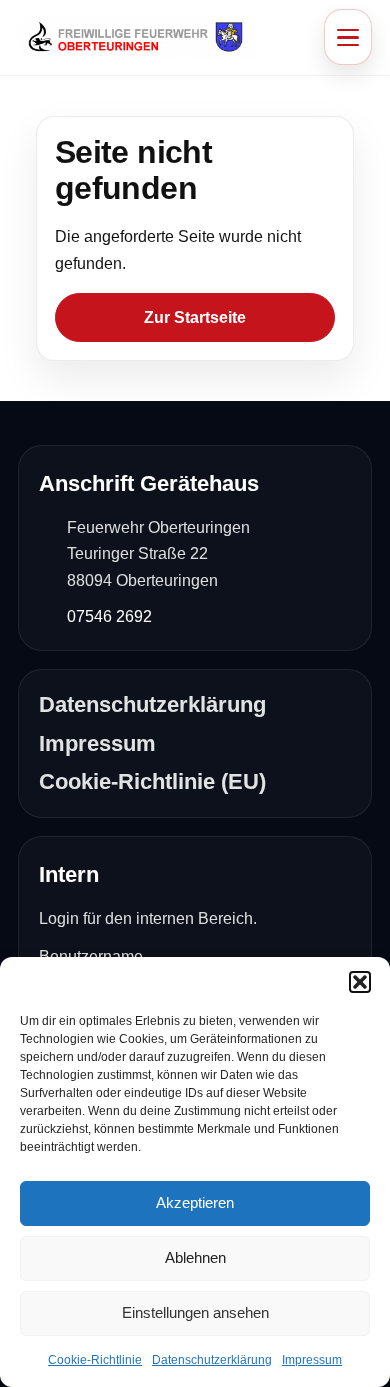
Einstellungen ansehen (195, 1312)
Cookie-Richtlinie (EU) (152, 781)
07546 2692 (109, 616)
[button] (360, 982)
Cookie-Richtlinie (95, 1360)
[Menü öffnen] (348, 37)
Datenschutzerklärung (212, 1360)
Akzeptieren (195, 1202)
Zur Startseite (195, 317)
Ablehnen (195, 1257)
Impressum (312, 1360)
